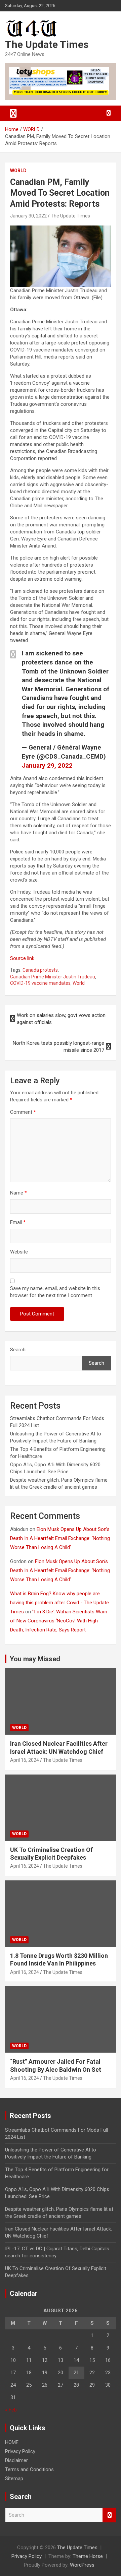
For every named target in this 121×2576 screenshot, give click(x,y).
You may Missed (35, 1659)
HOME (12, 2442)
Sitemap (14, 2478)
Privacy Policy (20, 2451)
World (79, 983)
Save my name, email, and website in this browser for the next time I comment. (55, 1292)
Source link (22, 958)
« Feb (11, 2410)
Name (18, 1193)
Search (18, 1350)
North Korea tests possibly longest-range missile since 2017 (58, 1047)
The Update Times (47, 44)
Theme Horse (88, 2556)
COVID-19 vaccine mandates (40, 983)
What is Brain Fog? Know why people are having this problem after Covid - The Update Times (59, 1603)
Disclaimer (16, 2460)
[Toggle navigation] (13, 113)
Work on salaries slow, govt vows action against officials (61, 1019)
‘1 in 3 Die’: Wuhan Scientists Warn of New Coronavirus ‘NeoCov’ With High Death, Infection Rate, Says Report (59, 1621)
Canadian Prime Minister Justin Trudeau (53, 977)
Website (19, 1252)
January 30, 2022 (28, 216)
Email (18, 1222)
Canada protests (40, 970)
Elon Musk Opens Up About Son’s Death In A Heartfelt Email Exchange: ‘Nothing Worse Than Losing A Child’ (60, 1538)
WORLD (18, 171)
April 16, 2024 (25, 1760)
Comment (23, 1112)
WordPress (82, 2565)
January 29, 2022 (47, 765)
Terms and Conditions (29, 2469)
